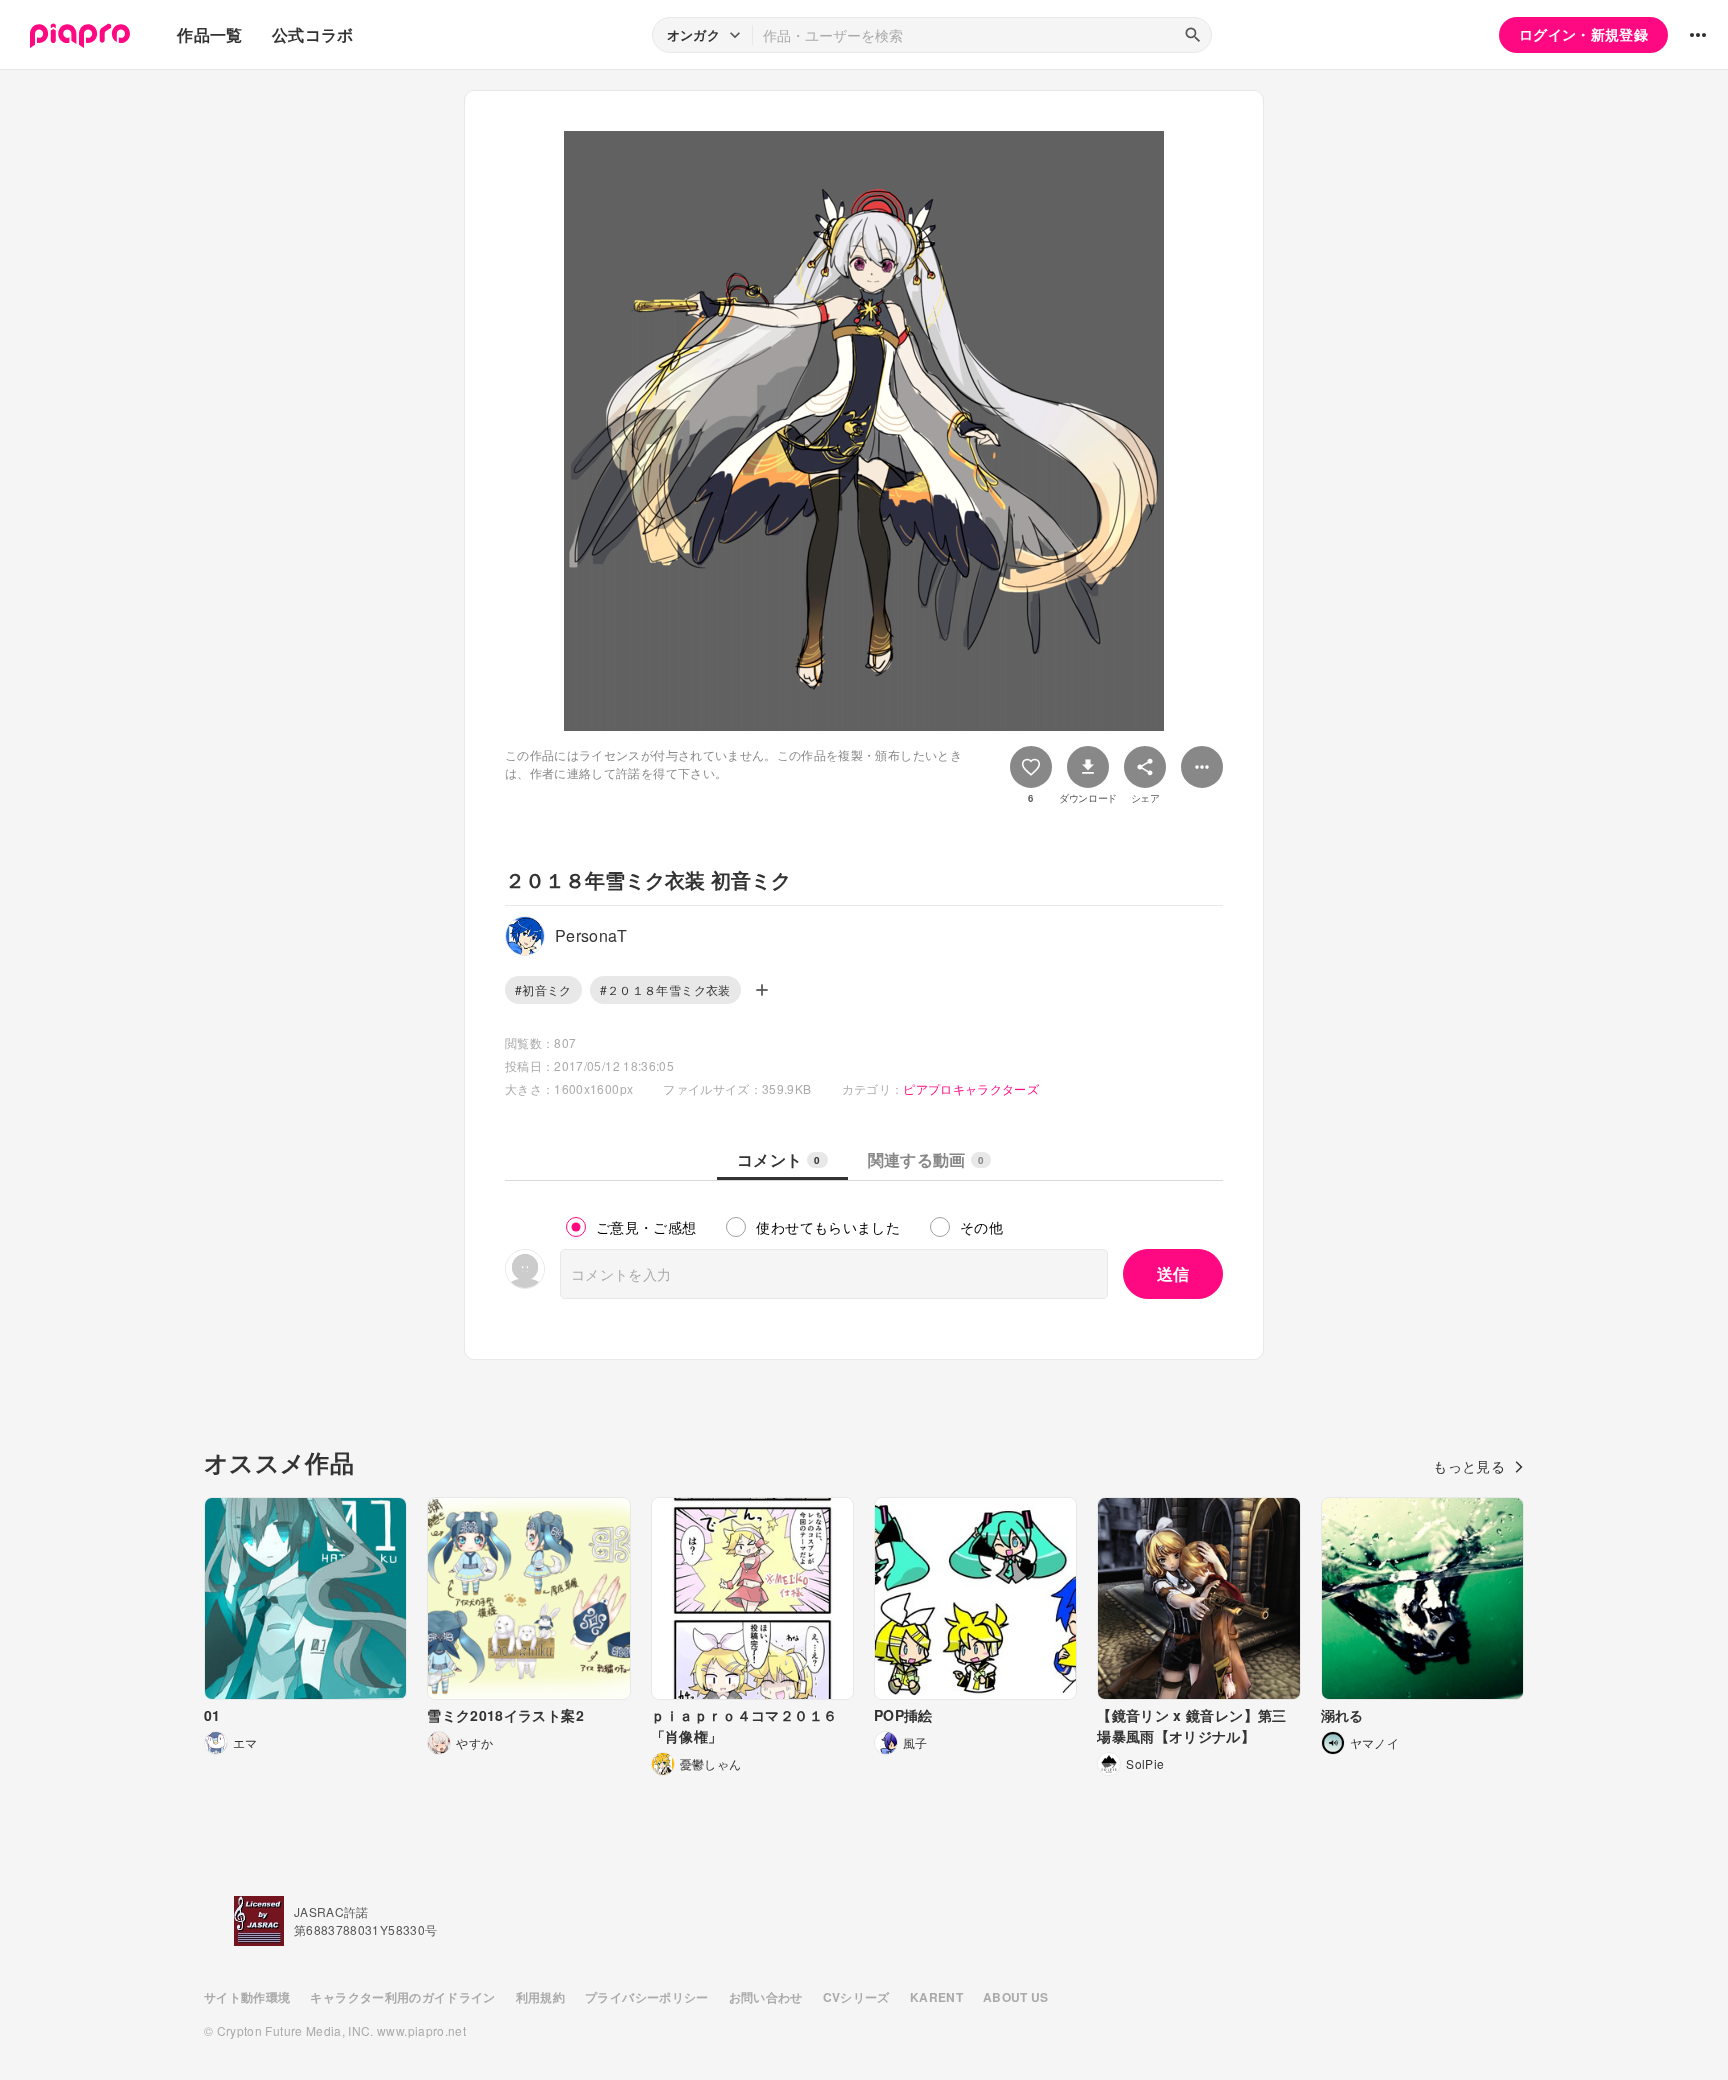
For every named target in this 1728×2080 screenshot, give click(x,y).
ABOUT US (1016, 1997)
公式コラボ (313, 34)
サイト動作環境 (247, 1997)
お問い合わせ (766, 1997)
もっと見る (1469, 1466)
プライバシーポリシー (647, 1997)
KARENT (936, 1997)
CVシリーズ (856, 1997)
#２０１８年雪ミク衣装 (665, 989)
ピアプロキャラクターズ (971, 1088)
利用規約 (540, 1997)
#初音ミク (543, 989)
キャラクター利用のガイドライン (402, 1997)
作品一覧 (209, 34)
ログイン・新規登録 (1583, 34)
